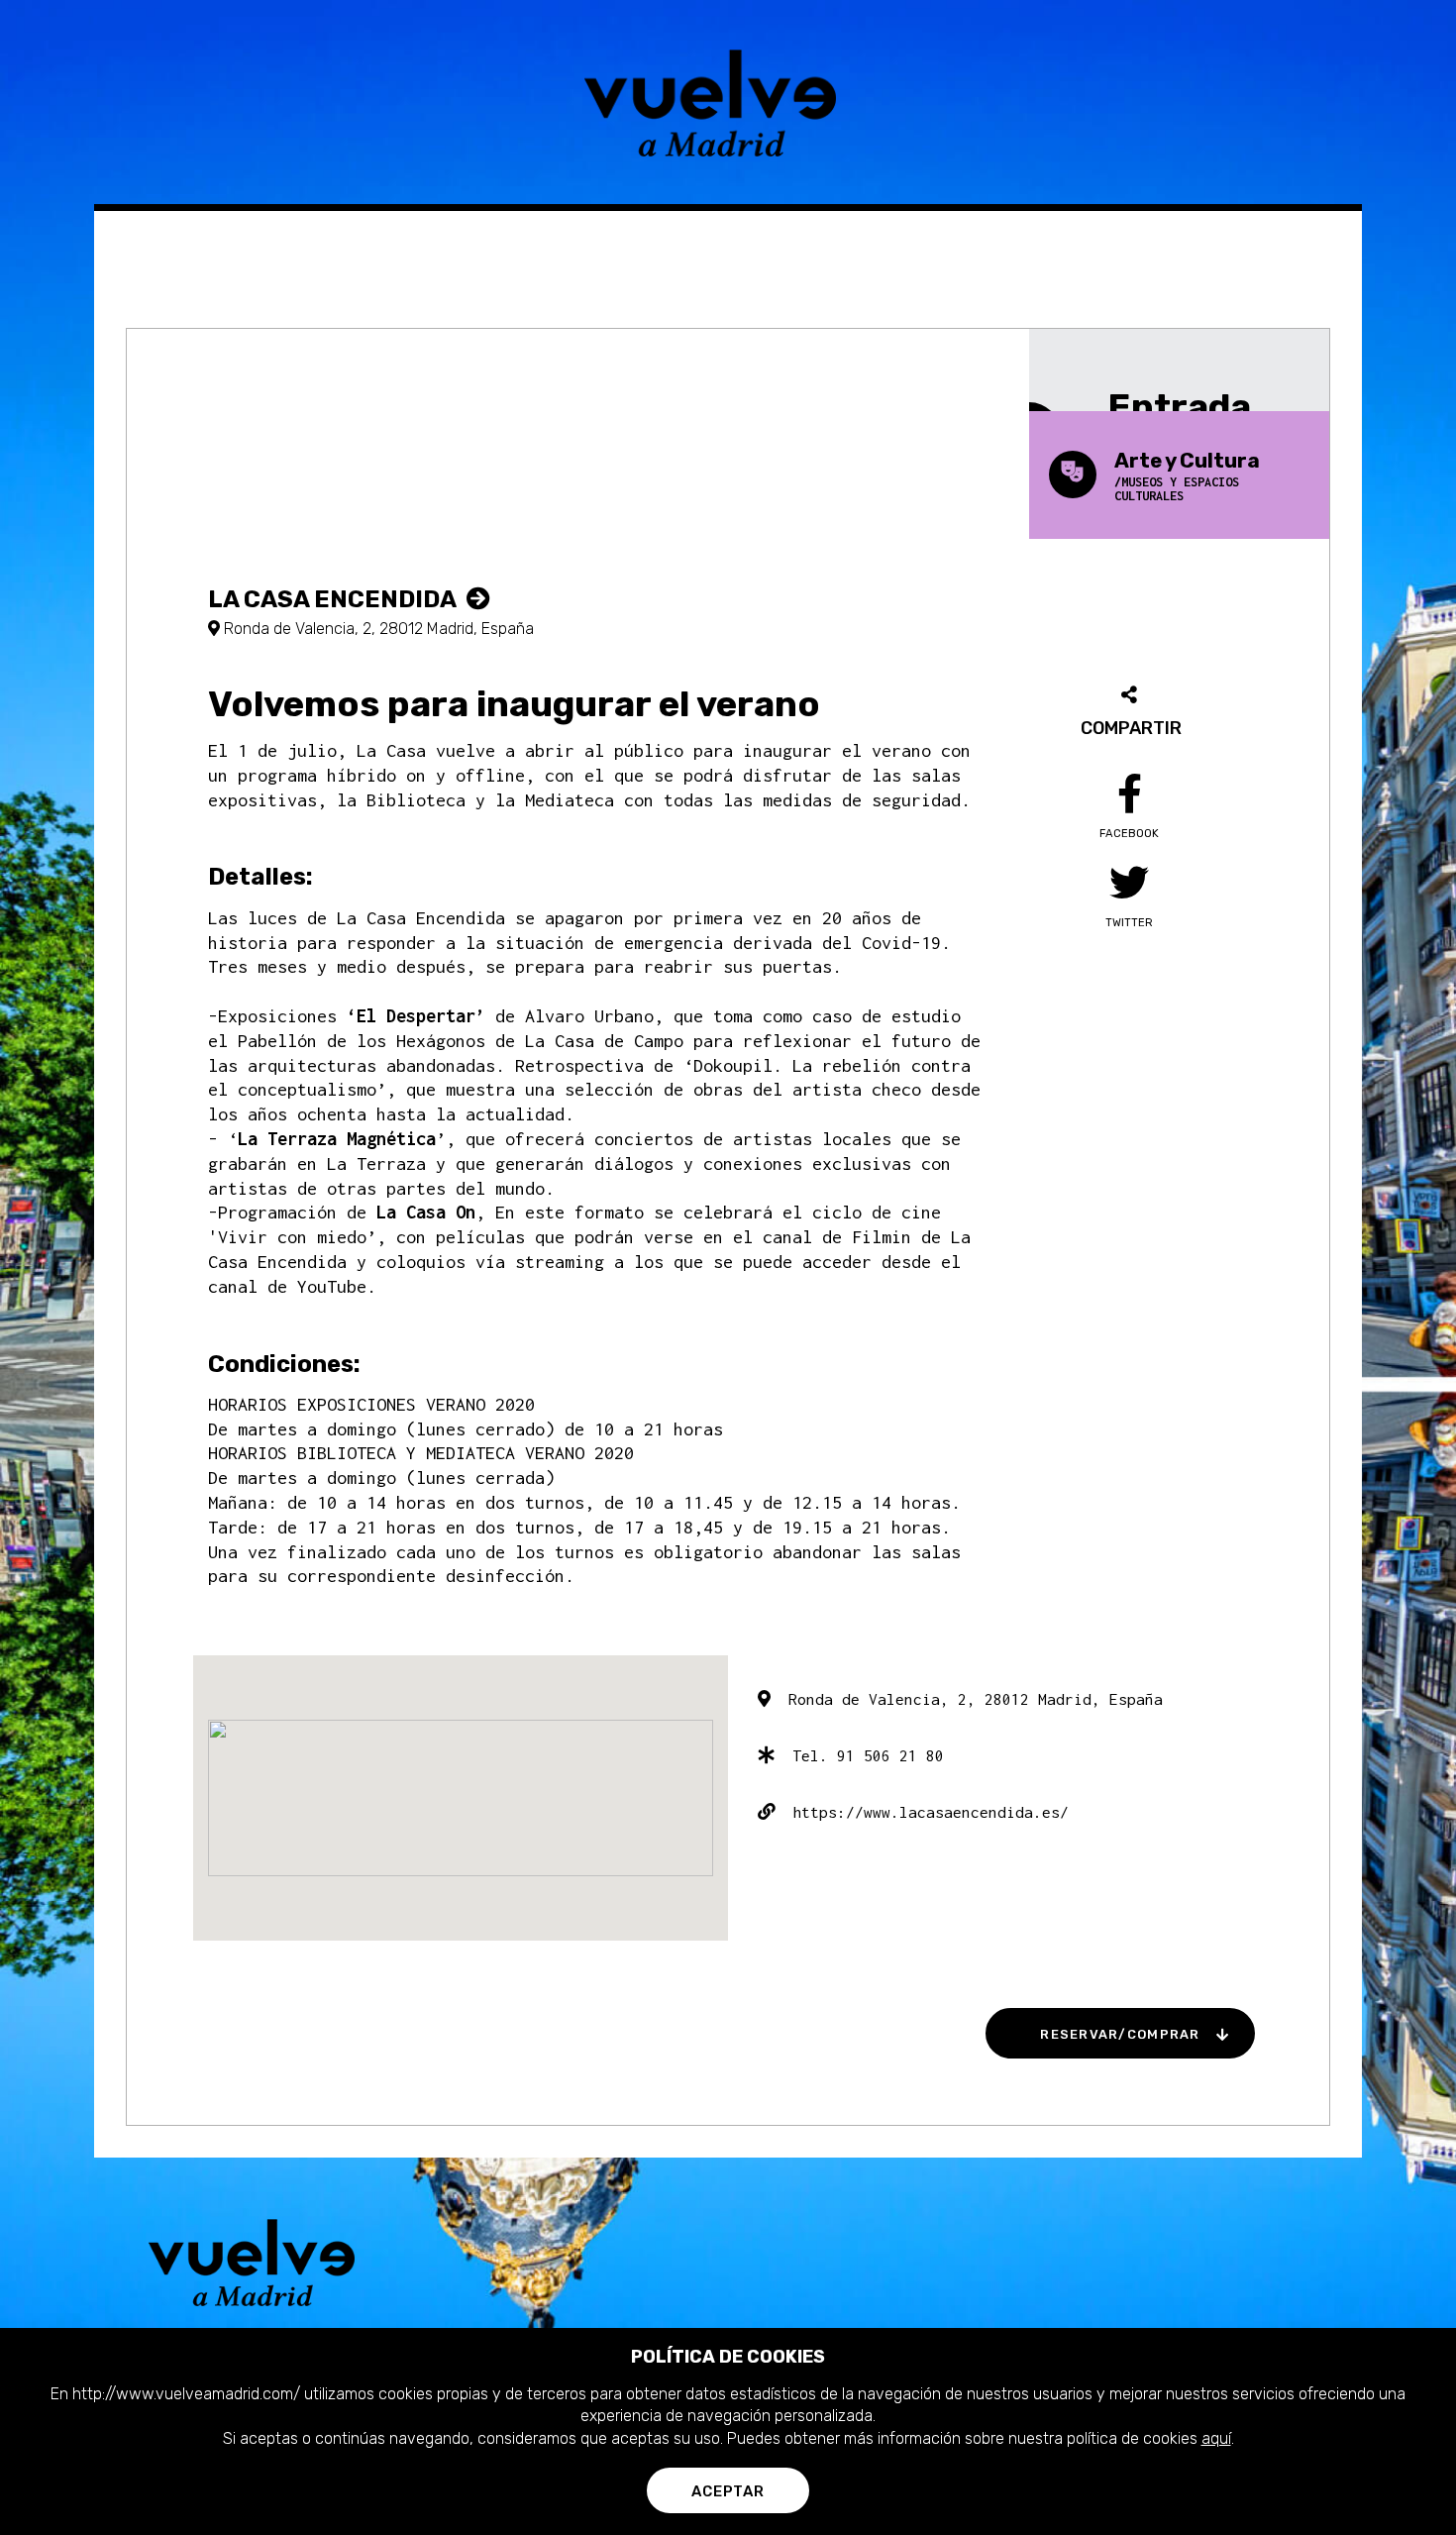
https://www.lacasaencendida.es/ (922, 1812)
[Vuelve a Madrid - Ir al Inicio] (728, 103)
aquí (1216, 2438)
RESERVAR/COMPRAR (1120, 2034)
